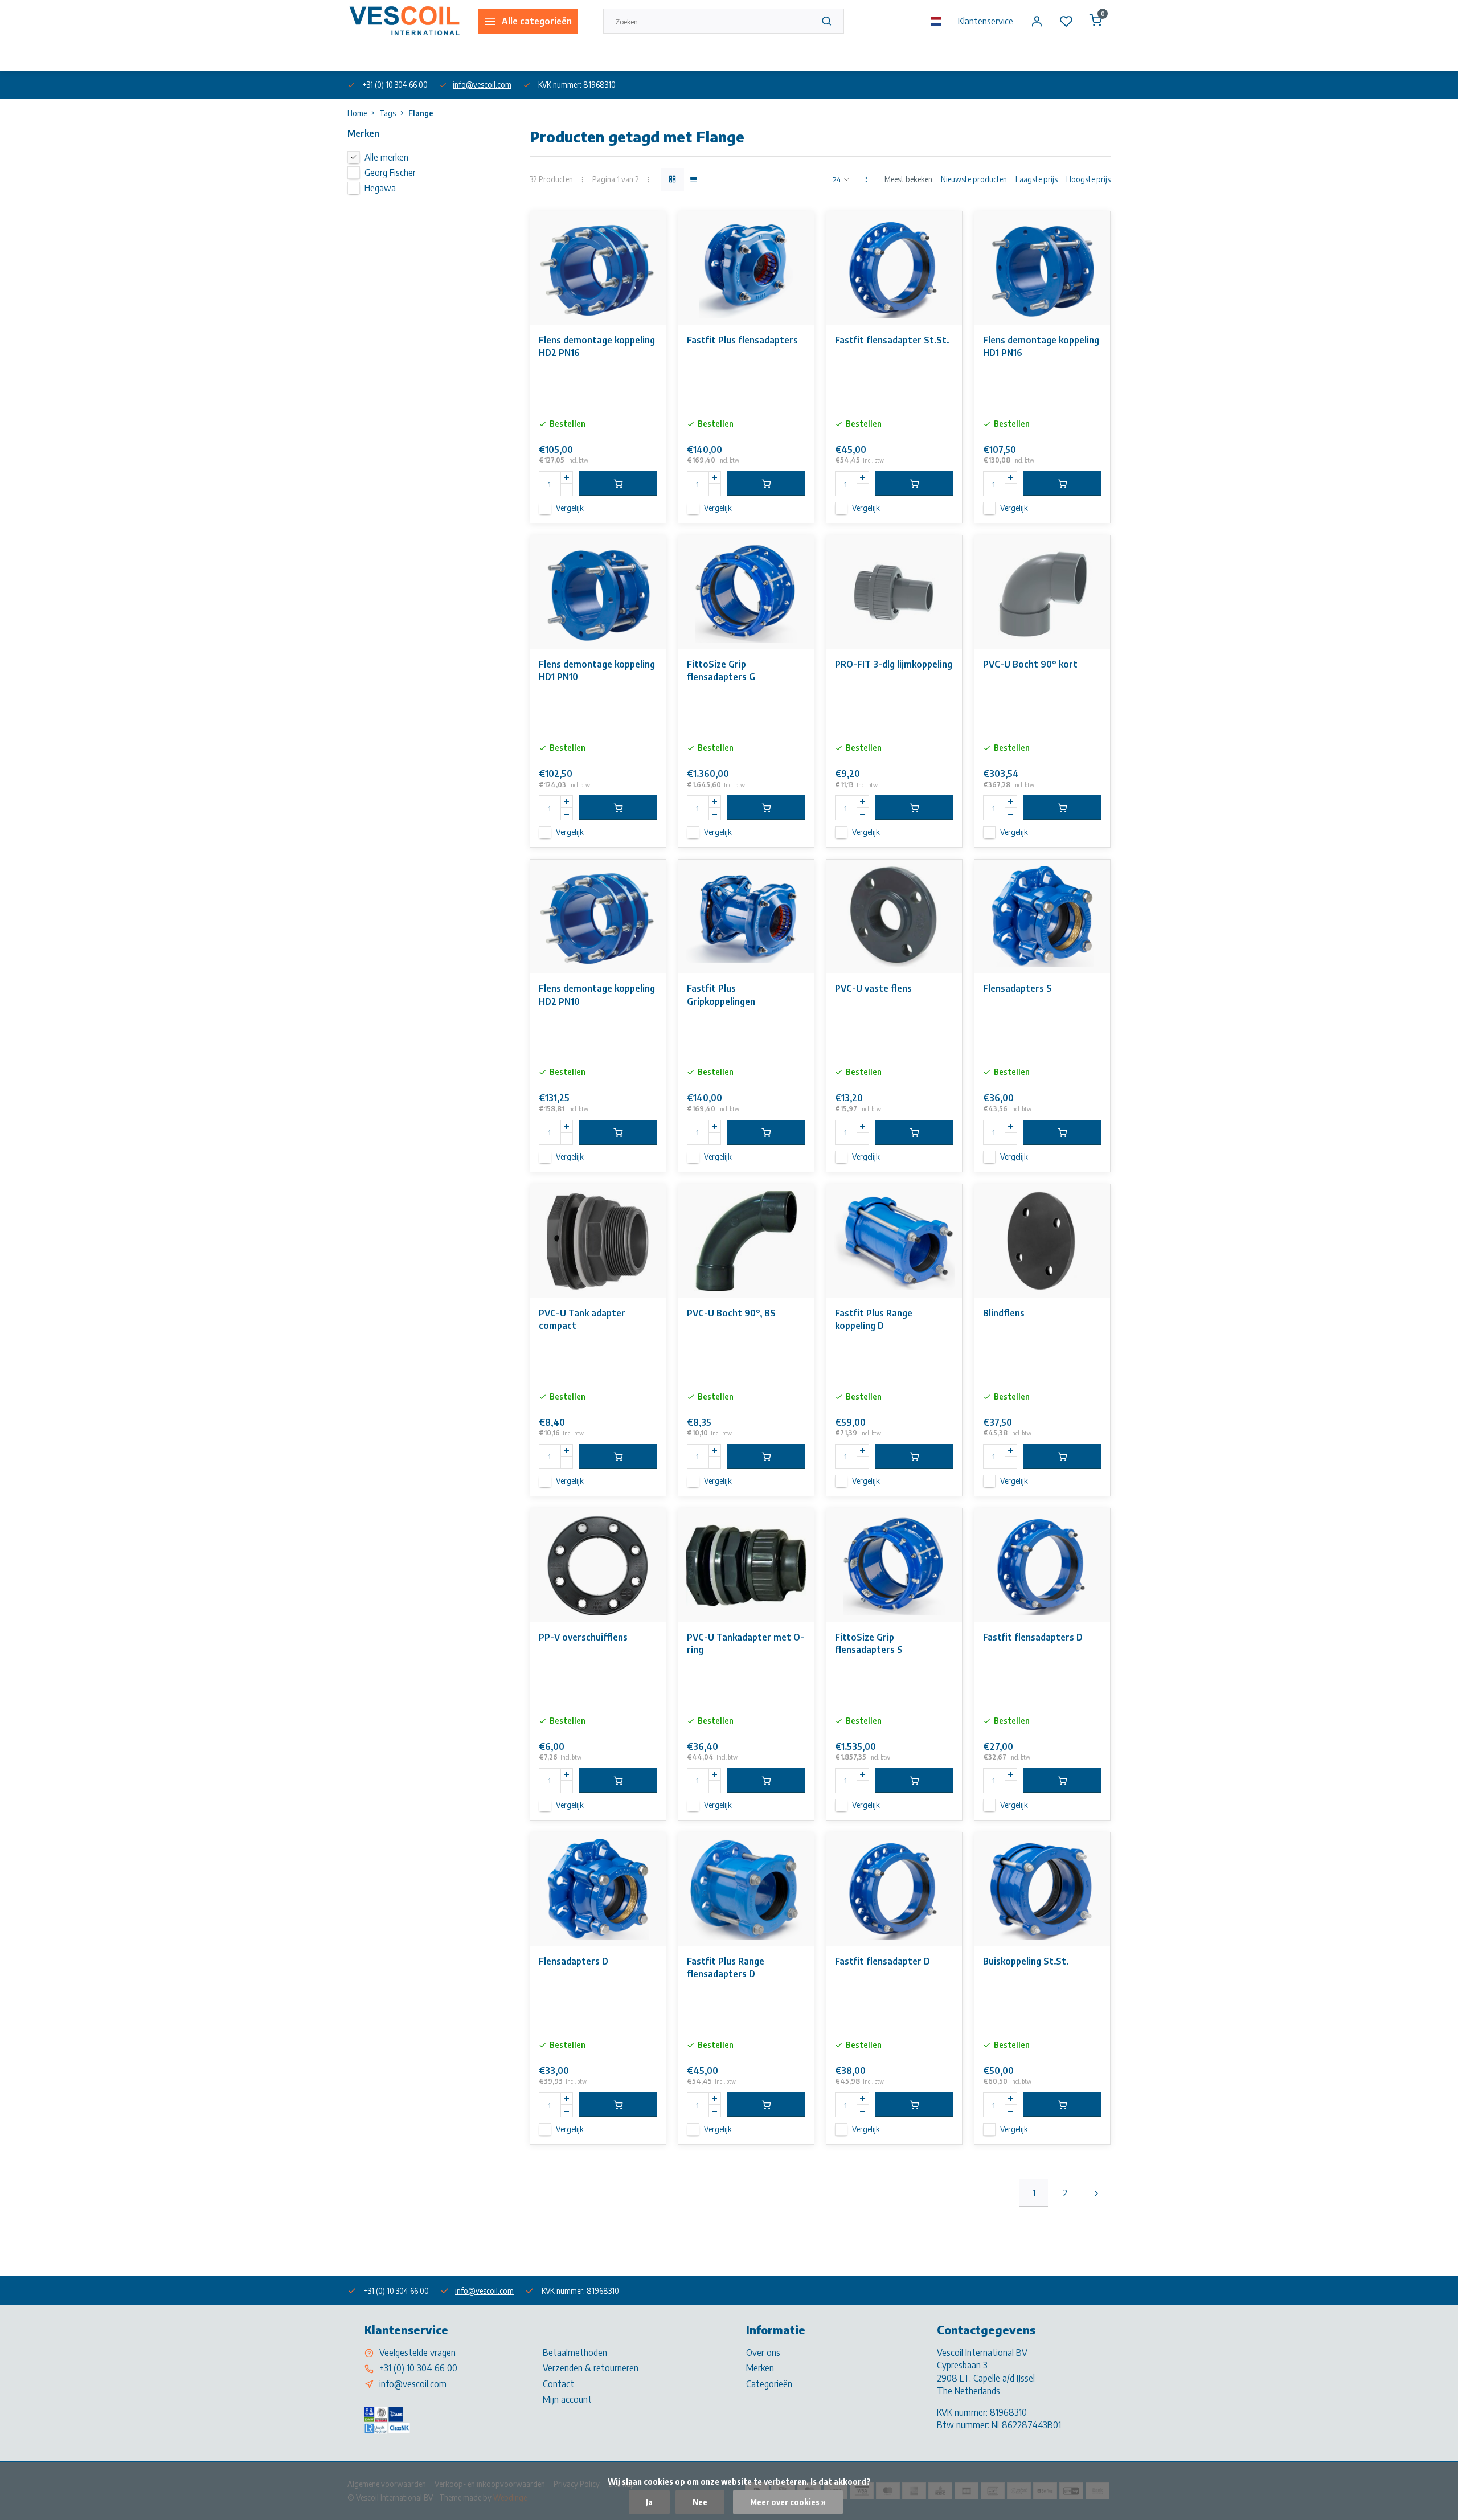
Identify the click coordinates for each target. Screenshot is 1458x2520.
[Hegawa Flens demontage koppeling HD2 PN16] (598, 268)
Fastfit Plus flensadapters (742, 340)
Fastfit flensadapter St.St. (892, 340)
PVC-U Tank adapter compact (582, 1319)
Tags (388, 113)
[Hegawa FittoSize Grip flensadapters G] (746, 592)
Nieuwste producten (974, 179)
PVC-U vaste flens (873, 988)
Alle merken (386, 157)
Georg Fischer (390, 173)
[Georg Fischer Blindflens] (1042, 1241)
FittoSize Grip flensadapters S (869, 1643)
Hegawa (380, 188)
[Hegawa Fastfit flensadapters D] (1042, 1565)
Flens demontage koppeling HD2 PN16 (597, 346)
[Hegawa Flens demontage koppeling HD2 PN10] (598, 917)
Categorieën (769, 2384)
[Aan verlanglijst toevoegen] (649, 228)
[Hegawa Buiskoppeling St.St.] (1042, 1889)
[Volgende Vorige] (1096, 2193)
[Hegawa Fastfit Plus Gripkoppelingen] (746, 917)
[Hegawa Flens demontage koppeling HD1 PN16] (1042, 268)
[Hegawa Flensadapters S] (1042, 917)
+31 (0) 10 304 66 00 (418, 2368)
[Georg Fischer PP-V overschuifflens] (598, 1565)
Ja (649, 2502)
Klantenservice (986, 21)
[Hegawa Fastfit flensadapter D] (894, 1889)
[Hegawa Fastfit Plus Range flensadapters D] (746, 1889)
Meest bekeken (908, 179)
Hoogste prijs (1088, 179)
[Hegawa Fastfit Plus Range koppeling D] (894, 1241)
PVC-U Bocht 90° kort (1030, 664)
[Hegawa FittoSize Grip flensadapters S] (894, 1565)
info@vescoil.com (482, 85)
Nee (700, 2502)
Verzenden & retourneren (591, 2368)
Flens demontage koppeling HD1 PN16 (1041, 346)
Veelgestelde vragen (417, 2353)
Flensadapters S (1017, 988)
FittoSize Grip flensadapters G (721, 670)
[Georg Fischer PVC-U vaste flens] (894, 917)
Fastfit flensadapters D (1033, 1637)
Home (357, 113)
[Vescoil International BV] (404, 21)
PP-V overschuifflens (583, 1637)
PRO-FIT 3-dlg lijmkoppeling (894, 664)
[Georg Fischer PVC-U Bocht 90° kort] (1042, 592)
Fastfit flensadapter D (882, 1961)
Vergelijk (570, 508)
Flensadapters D (574, 1961)
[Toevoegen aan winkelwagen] (618, 484)
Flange (421, 113)
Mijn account (567, 2399)
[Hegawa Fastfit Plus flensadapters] (746, 268)
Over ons (361, 56)
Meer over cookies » (788, 2502)
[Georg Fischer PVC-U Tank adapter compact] (598, 1241)
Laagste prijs (1037, 179)
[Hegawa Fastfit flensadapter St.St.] (894, 268)
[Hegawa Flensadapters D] (598, 1889)
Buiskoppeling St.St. (1026, 1961)
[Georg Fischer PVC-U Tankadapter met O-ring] (746, 1565)
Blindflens (1004, 1313)
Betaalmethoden (575, 2353)
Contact (558, 2384)
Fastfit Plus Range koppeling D (874, 1319)
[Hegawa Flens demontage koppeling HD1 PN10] (598, 592)
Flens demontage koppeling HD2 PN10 (597, 995)
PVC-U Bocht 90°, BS (731, 1313)
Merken (760, 2368)
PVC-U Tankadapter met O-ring (746, 1643)
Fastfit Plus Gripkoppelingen (721, 995)
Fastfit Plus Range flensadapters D (726, 1967)
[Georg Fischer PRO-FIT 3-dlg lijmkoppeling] (894, 592)
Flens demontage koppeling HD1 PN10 (597, 670)
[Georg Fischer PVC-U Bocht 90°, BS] (746, 1241)
